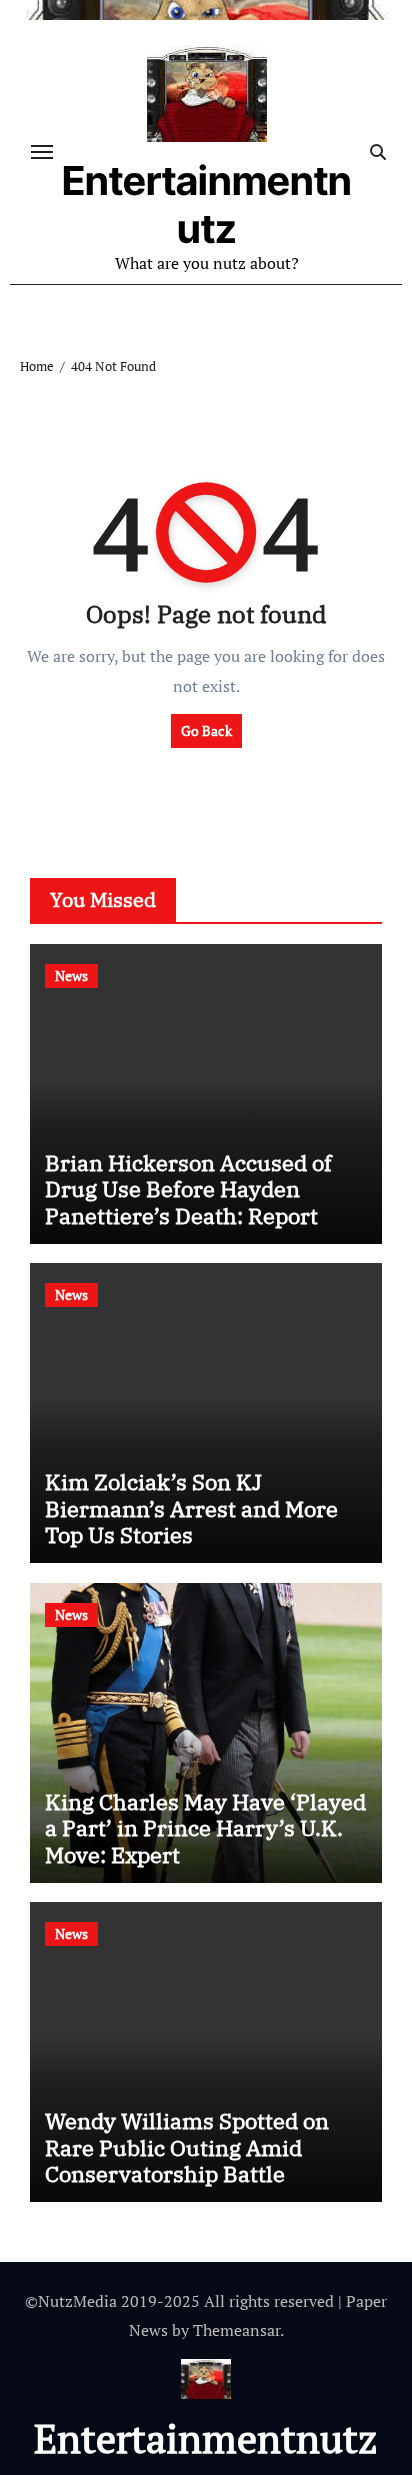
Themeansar (236, 2330)
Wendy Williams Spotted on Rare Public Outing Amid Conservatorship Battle (187, 2147)
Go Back (206, 730)
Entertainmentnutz (207, 204)
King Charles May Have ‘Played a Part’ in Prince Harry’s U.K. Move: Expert (205, 1828)
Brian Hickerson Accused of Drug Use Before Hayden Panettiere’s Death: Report (188, 1189)
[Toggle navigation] (42, 152)
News (71, 975)
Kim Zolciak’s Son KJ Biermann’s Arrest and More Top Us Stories (191, 1508)
